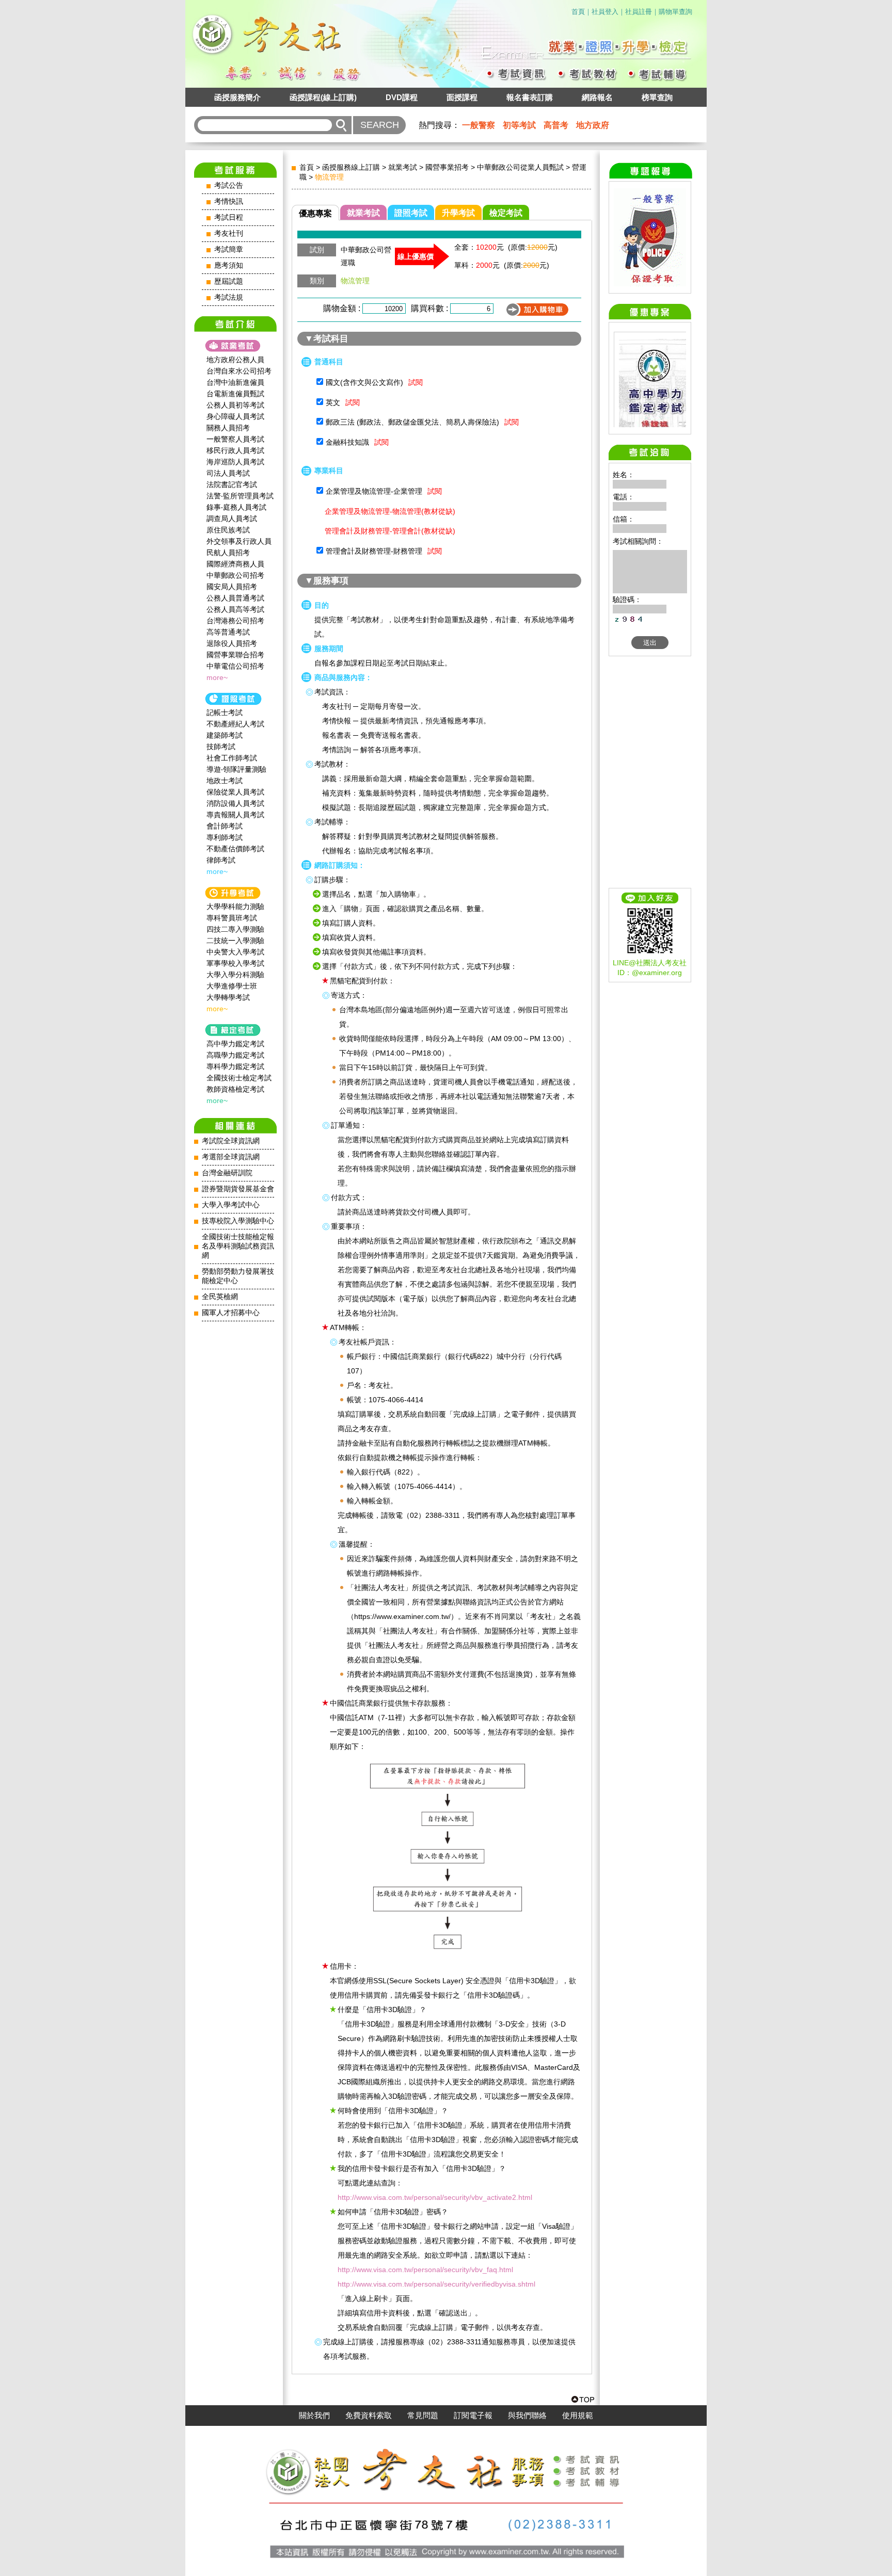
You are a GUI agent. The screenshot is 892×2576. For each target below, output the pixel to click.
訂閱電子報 (473, 2416)
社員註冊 (639, 12)
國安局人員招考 (232, 587)
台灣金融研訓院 (227, 1173)
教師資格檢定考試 (235, 1089)
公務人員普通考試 (235, 598)
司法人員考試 (228, 473)
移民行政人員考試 (235, 450)
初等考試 (519, 125)
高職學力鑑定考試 (235, 1055)
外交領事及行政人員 (239, 541)
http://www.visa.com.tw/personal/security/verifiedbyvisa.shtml (436, 2284)
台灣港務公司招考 (235, 621)
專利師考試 (225, 837)
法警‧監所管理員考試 (240, 496)
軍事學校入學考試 (235, 963)
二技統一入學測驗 (235, 941)
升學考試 (458, 213)
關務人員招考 (228, 428)
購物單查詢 (675, 12)
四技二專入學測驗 (235, 929)
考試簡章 (229, 249)
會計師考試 (225, 826)
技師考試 (221, 747)
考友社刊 (229, 233)
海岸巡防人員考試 (235, 462)
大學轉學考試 (228, 997)
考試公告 (229, 185)
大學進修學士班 (232, 986)
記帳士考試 (225, 712)
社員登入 (605, 12)
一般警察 (479, 125)
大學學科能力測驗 (235, 906)
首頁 (578, 12)
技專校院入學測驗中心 (238, 1221)
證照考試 (411, 213)
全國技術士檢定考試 (239, 1078)
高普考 (556, 125)
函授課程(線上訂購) (323, 97)
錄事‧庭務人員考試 (236, 507)
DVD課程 (402, 97)
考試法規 (229, 297)
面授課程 (462, 97)
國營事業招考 (447, 167)
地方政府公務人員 (235, 360)
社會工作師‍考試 (232, 758)
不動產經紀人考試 (235, 724)
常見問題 (423, 2416)
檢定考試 (506, 213)
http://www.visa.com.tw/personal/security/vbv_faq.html (425, 2270)
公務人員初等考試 (235, 405)
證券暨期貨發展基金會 (238, 1189)
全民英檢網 (220, 1297)
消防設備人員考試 (235, 803)
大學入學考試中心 (231, 1205)
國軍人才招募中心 (231, 1313)
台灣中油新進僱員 (235, 382)
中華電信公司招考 (235, 666)
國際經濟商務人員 (235, 564)
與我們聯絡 (527, 2416)
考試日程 (229, 217)
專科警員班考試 (232, 918)
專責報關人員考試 (235, 815)
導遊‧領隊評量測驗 (236, 769)
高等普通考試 (228, 632)
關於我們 (314, 2416)
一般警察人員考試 (235, 439)
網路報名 (597, 97)
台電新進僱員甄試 (235, 394)
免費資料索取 (369, 2416)
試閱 (416, 382)
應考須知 (229, 265)
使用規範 (578, 2416)
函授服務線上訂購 (351, 167)
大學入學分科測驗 (235, 975)
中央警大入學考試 (235, 952)
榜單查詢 (657, 97)
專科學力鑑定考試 (235, 1066)
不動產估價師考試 (235, 849)
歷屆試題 (229, 281)
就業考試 (403, 167)
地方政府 (593, 125)
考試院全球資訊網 (231, 1141)
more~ (217, 677)
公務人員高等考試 (235, 609)
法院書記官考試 (232, 484)
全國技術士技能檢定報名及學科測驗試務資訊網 (238, 1246)
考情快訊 (229, 201)
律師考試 (221, 860)
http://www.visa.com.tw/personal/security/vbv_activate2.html (435, 2197)
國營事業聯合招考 (235, 655)
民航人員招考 (228, 553)
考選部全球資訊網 (231, 1157)
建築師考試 (225, 735)
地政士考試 (225, 781)
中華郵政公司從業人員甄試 (520, 167)
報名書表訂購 (530, 97)
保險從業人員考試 (235, 792)
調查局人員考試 (232, 519)
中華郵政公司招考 (235, 575)
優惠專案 (315, 213)
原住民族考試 (228, 530)
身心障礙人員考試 (235, 416)
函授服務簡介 (237, 97)
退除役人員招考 (232, 643)
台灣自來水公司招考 (239, 371)
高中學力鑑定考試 (235, 1044)
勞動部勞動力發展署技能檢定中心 (238, 1276)
